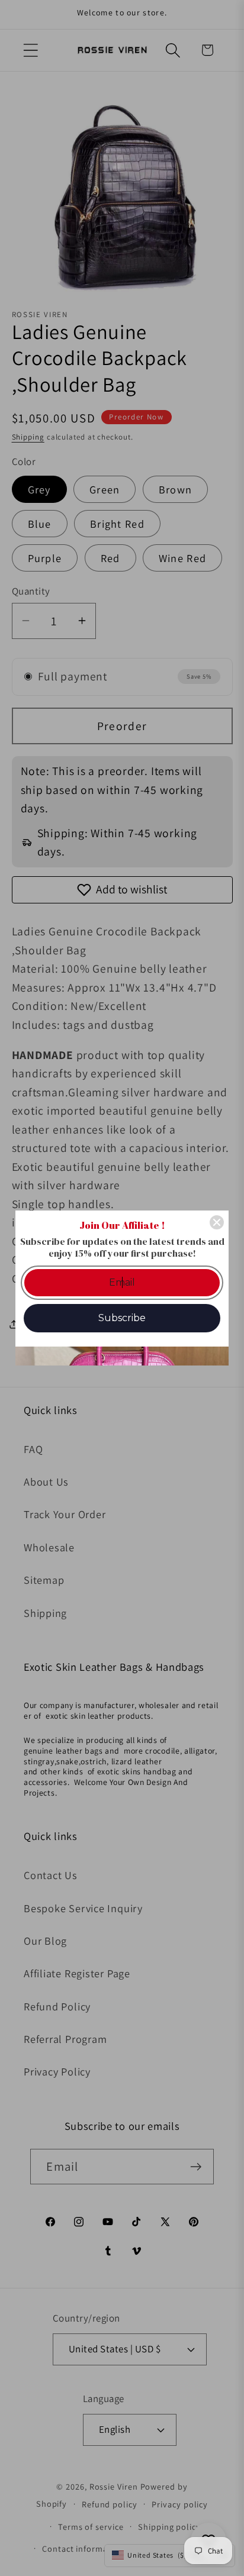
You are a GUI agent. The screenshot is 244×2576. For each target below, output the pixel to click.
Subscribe (122, 1318)
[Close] (217, 1222)
